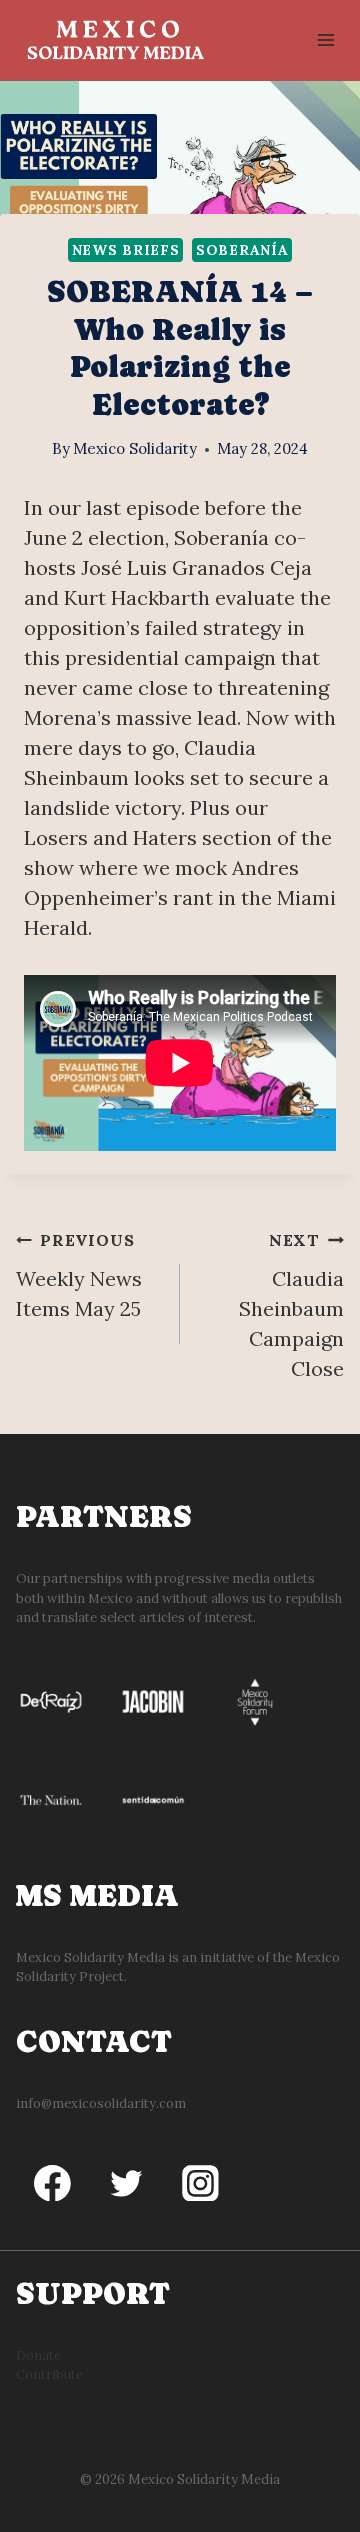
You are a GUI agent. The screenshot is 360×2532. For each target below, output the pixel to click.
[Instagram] (201, 2183)
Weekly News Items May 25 (79, 1275)
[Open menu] (325, 39)
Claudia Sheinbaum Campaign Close (291, 1305)
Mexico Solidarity (135, 448)
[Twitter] (127, 2183)
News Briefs (126, 250)
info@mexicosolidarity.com (101, 2103)
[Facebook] (53, 2183)
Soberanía (242, 250)
